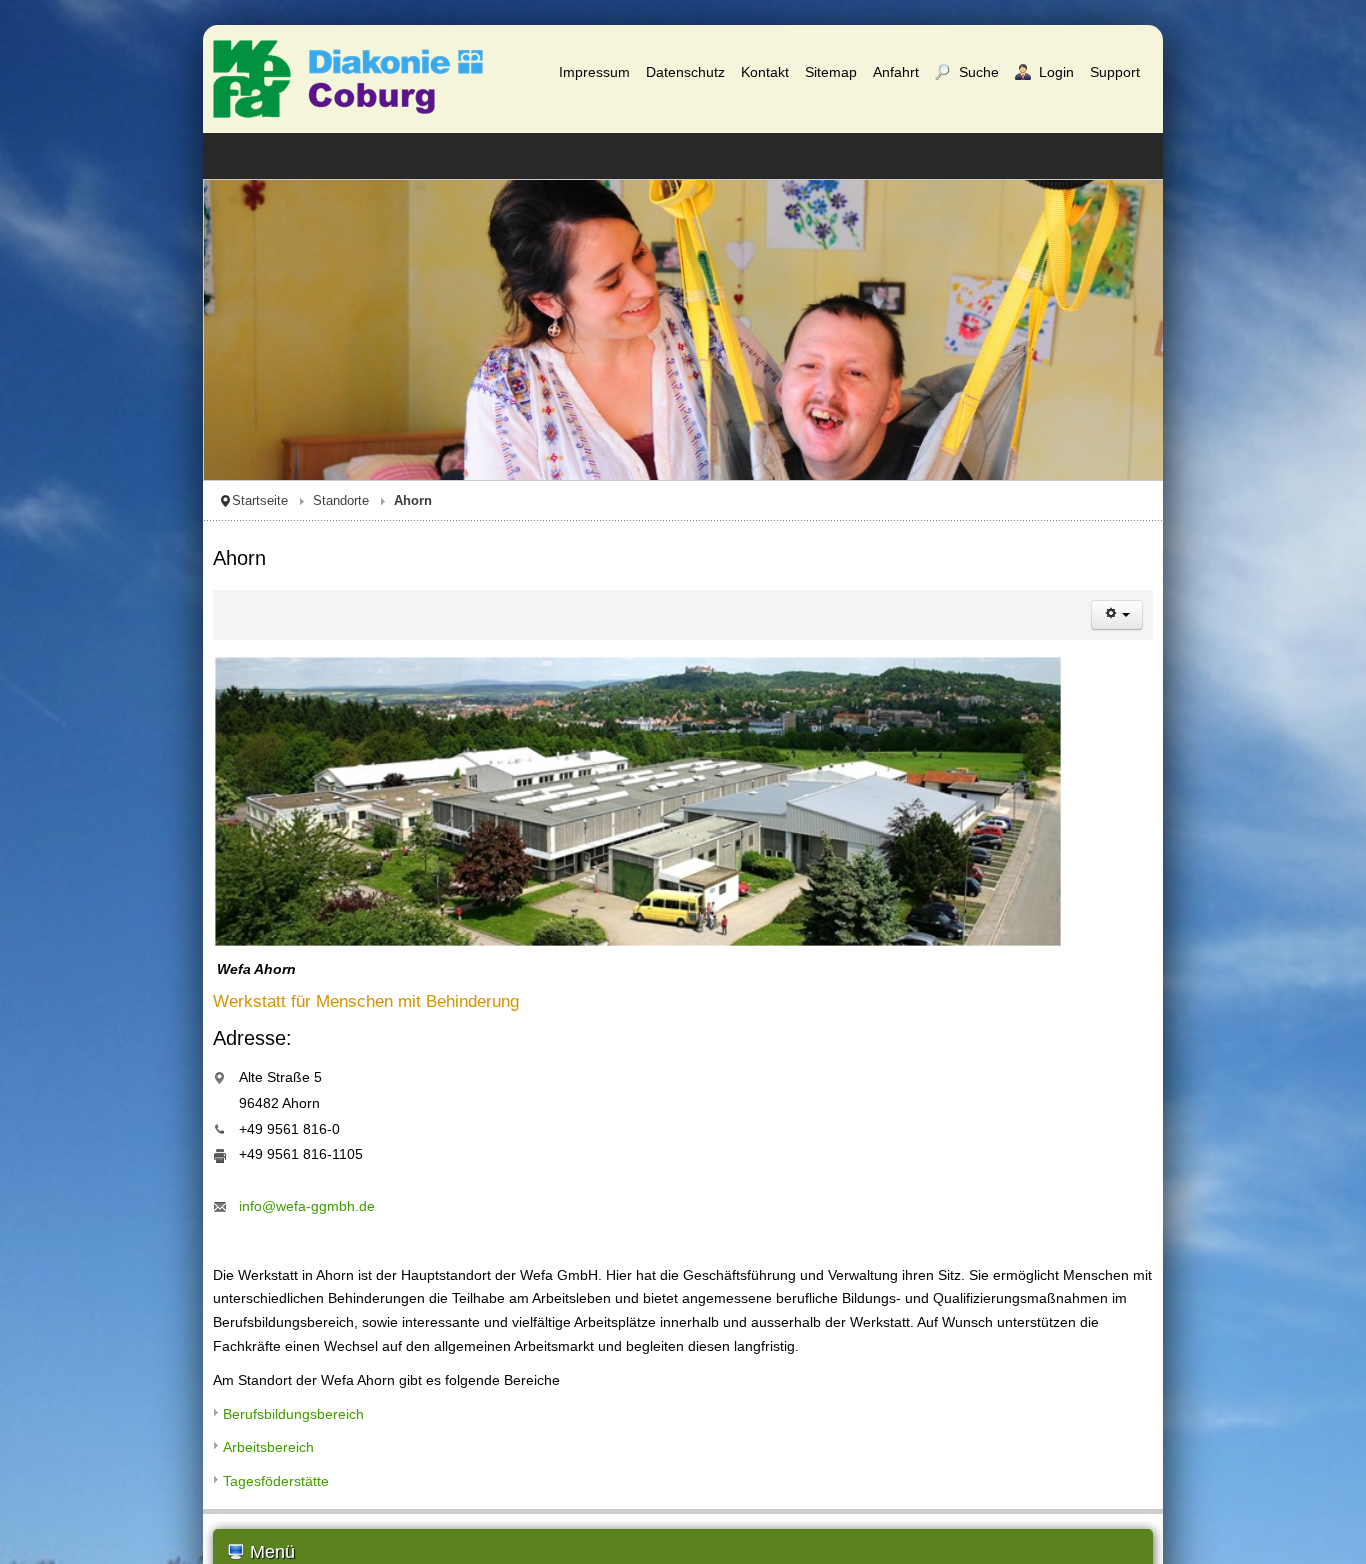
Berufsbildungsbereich (90, 1390)
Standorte (138, 501)
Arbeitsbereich (65, 1424)
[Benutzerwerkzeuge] (1320, 615)
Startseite (57, 501)
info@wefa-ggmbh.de (104, 1206)
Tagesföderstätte (73, 1457)
